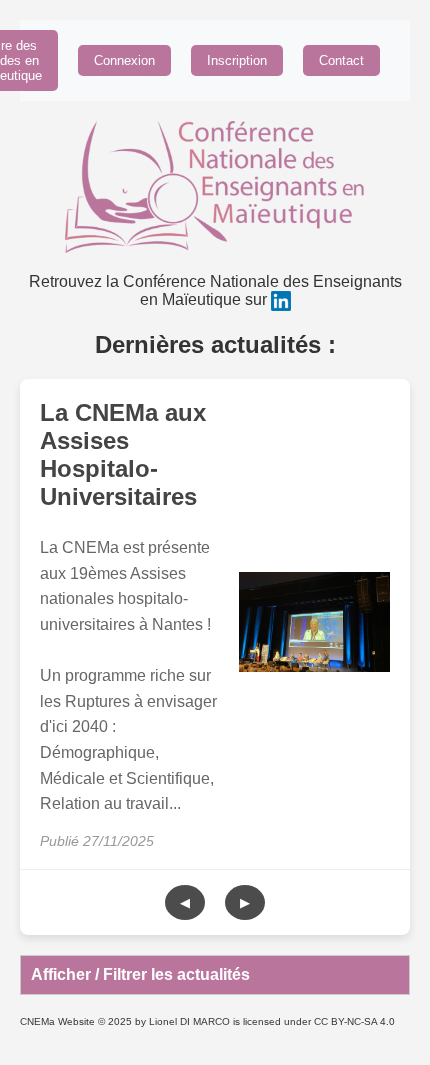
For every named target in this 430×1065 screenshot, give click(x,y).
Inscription (237, 60)
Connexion (124, 60)
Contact (341, 60)
